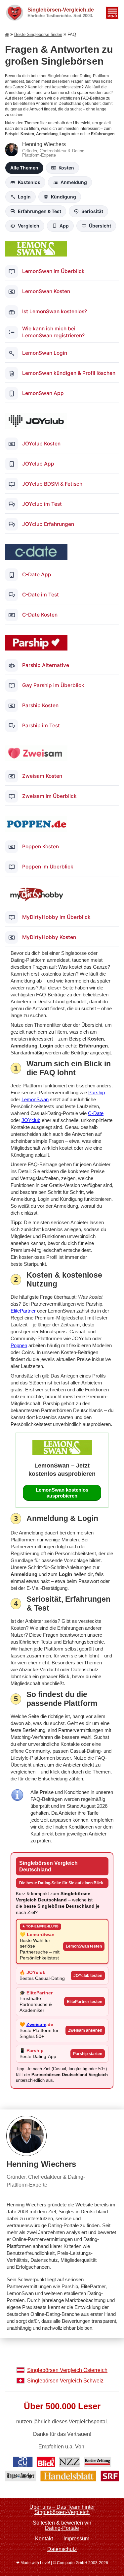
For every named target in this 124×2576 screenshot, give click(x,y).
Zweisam (36, 2025)
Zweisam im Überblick (49, 796)
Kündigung (63, 197)
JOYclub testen (88, 1976)
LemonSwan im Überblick (53, 271)
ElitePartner (23, 1311)
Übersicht (100, 226)
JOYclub (31, 1120)
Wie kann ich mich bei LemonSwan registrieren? (53, 332)
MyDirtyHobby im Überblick (56, 917)
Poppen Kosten (41, 847)
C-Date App (37, 575)
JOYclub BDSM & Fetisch (52, 484)
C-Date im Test (41, 595)
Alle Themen (24, 168)
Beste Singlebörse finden (38, 34)
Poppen (19, 1345)
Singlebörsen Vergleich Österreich (67, 2370)
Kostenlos (29, 182)
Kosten (66, 168)
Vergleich (29, 226)
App (64, 226)
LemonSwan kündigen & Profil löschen (69, 373)
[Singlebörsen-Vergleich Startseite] (8, 35)
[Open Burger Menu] (112, 13)
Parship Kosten (40, 705)
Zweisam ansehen (85, 2030)
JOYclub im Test (42, 504)
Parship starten (88, 2054)
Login (24, 197)
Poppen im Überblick (48, 867)
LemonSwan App (43, 393)
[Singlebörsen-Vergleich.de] (14, 13)
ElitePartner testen (84, 2002)
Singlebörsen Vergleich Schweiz (65, 2381)
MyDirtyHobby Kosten (49, 937)
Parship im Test (41, 726)
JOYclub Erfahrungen (48, 524)
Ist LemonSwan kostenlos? (55, 311)
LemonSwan (35, 1099)
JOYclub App (38, 464)
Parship (97, 1092)
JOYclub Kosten (41, 444)
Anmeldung (74, 182)
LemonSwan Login (45, 353)
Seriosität (92, 211)
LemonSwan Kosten (46, 291)
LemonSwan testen (84, 1946)
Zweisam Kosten (42, 776)
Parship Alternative (46, 665)
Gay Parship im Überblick (53, 685)
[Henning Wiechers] (62, 2224)
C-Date (96, 1113)
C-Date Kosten (40, 615)
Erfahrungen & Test (40, 211)
